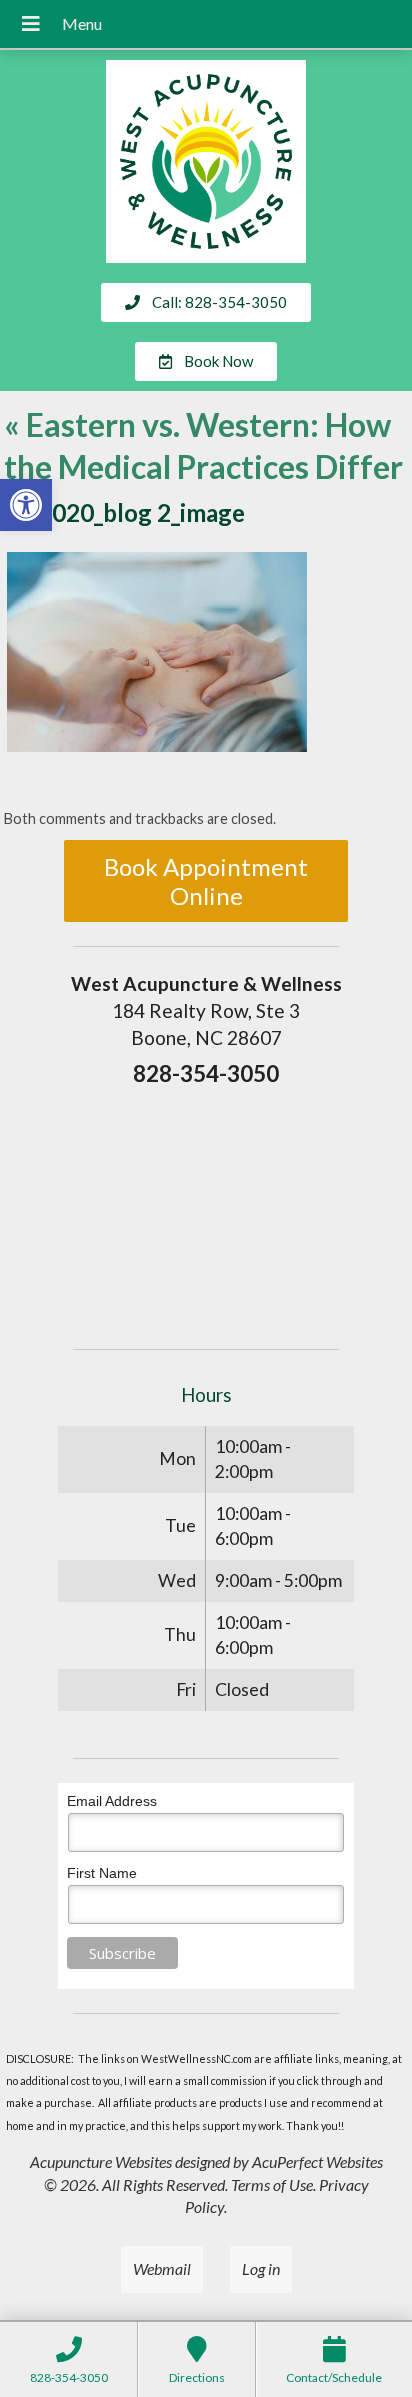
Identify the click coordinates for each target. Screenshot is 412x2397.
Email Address (112, 1801)
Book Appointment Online (206, 881)
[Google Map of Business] (206, 1211)
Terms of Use (272, 2184)
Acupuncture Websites (101, 2161)
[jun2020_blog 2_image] (157, 745)
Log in (261, 2268)
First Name (102, 1873)
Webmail (162, 2268)
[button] (26, 505)
